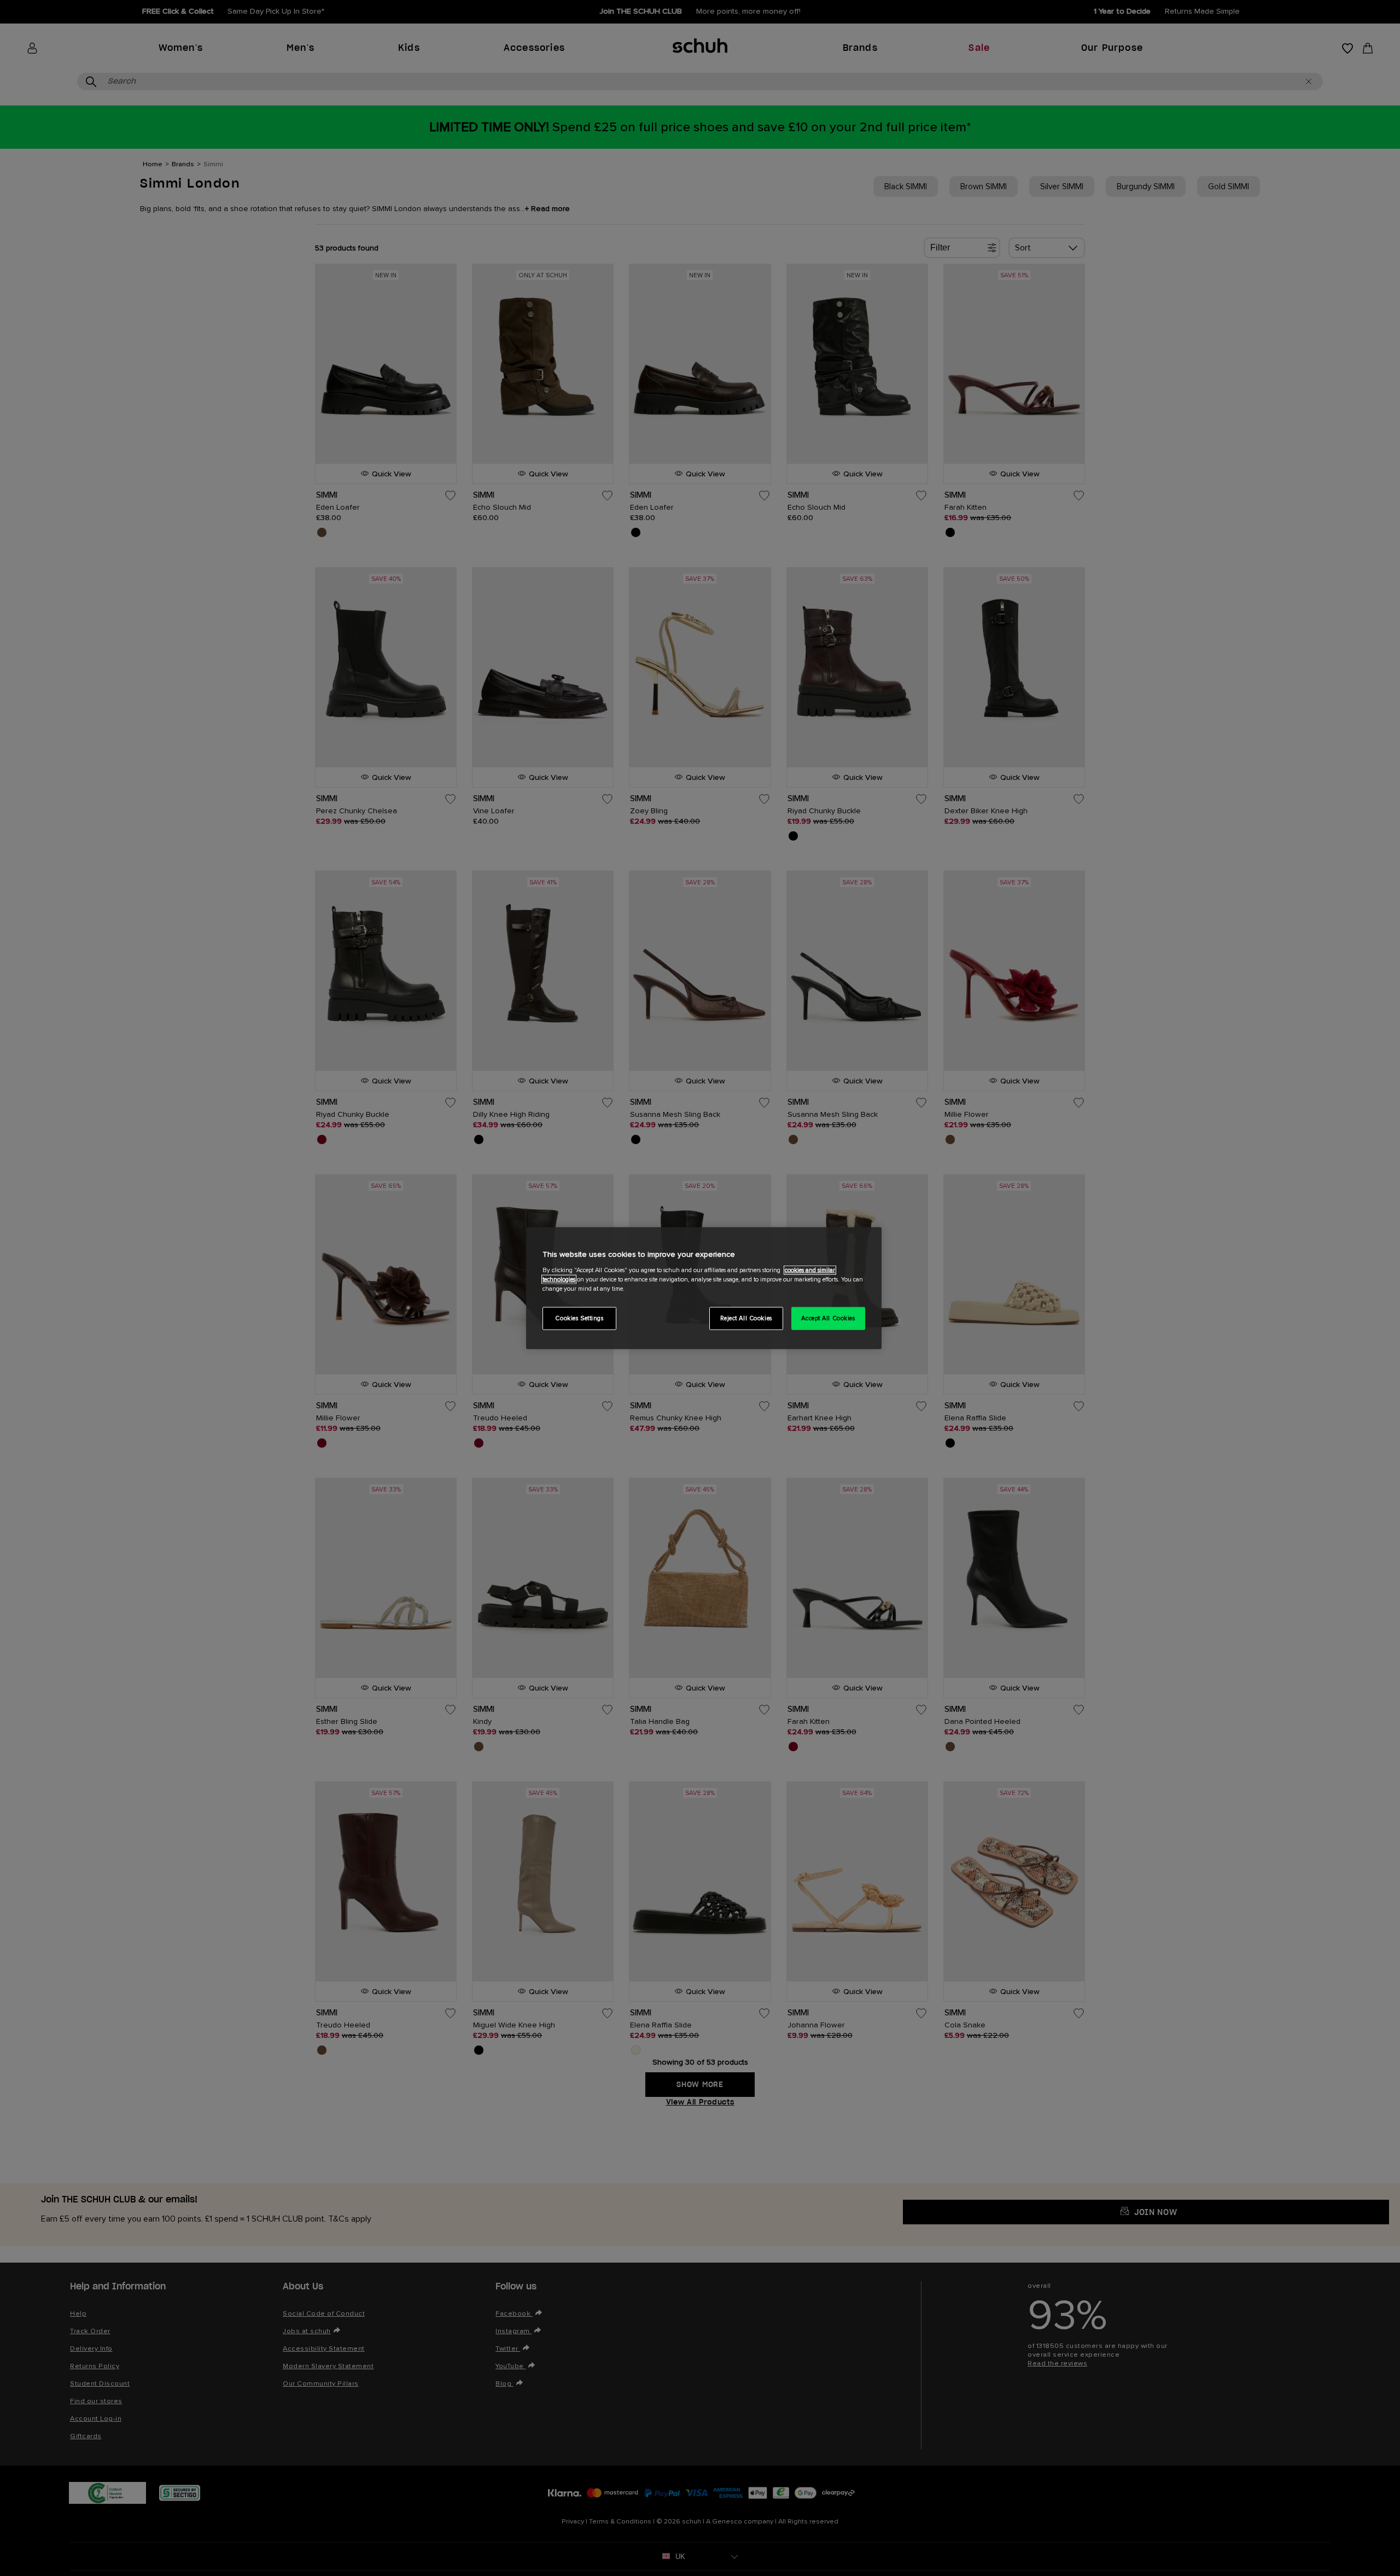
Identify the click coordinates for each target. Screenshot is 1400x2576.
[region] (704, 1288)
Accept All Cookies (828, 1318)
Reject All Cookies (746, 1318)
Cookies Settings (579, 1318)
